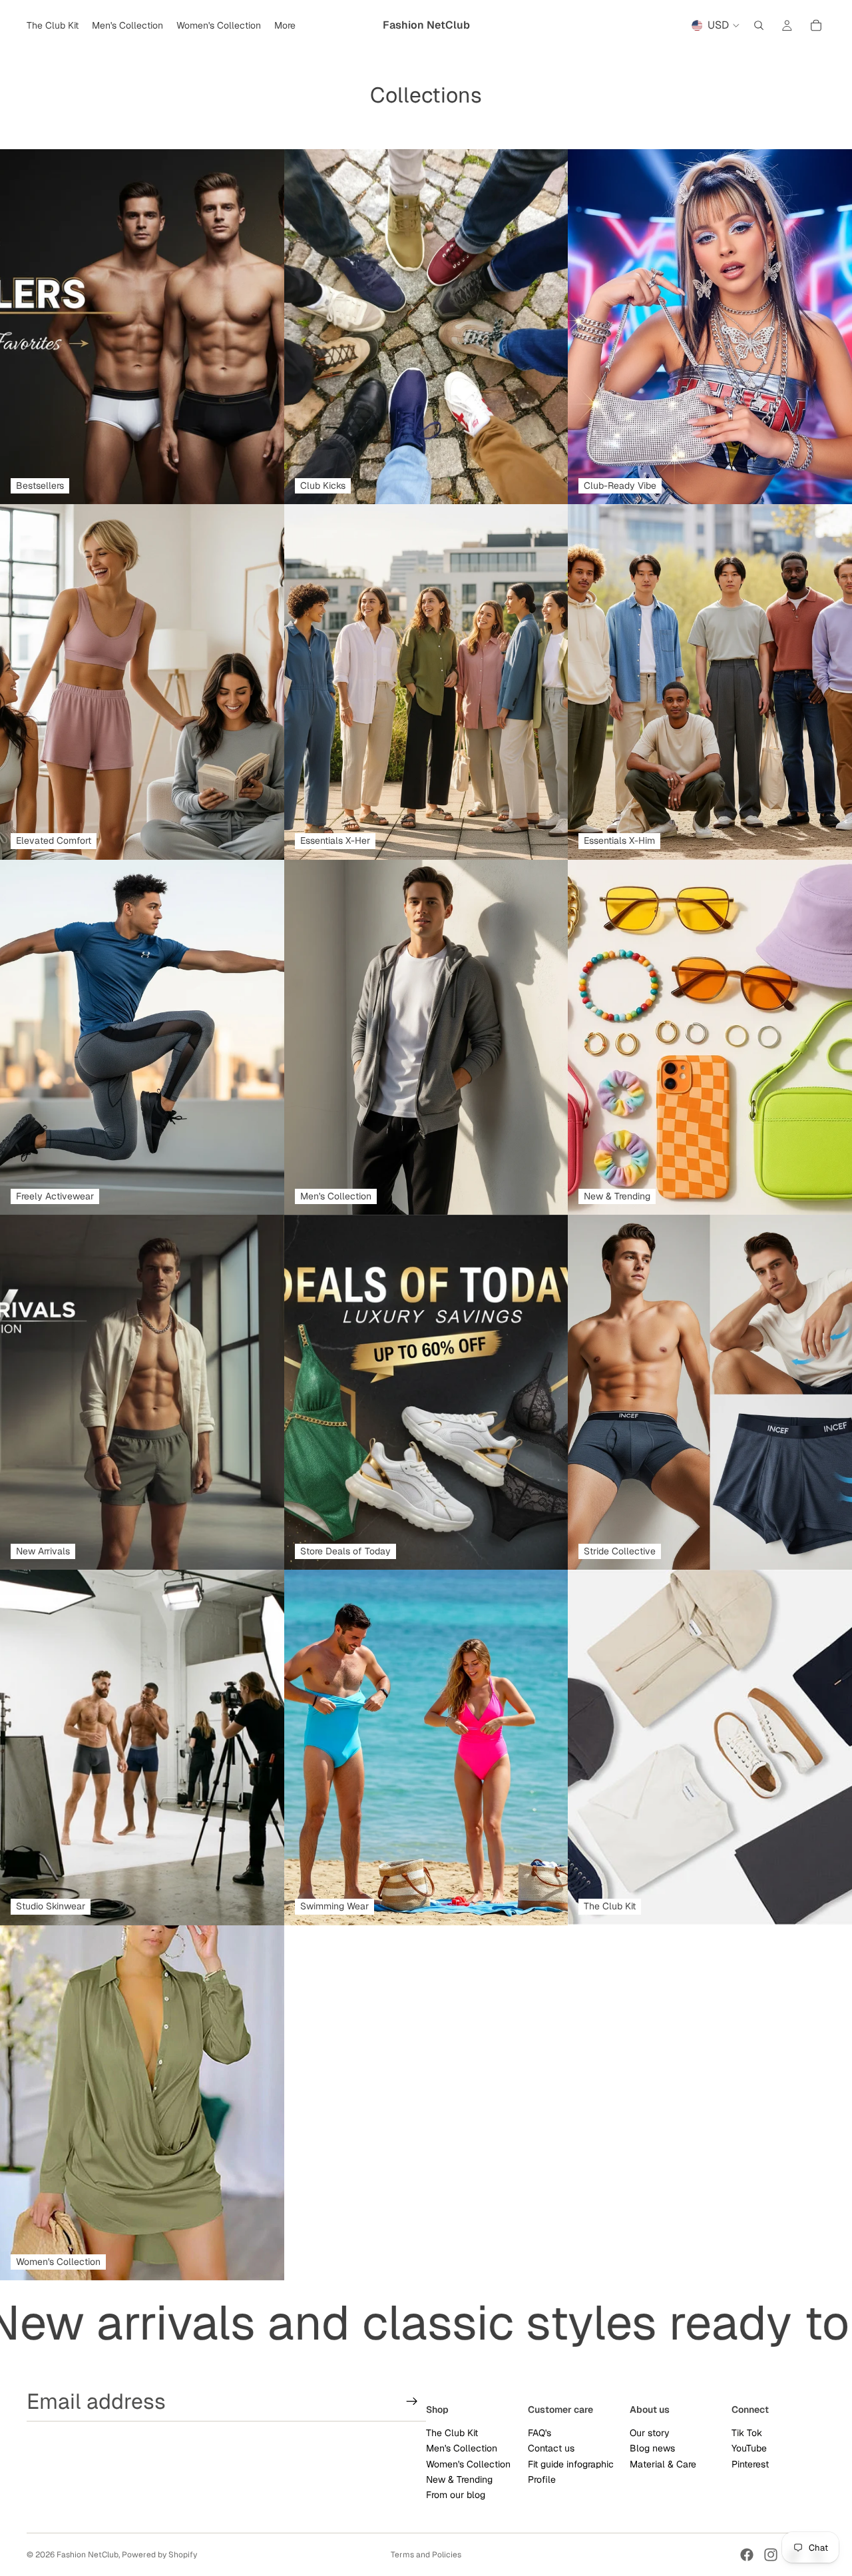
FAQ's (539, 2433)
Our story (650, 2433)
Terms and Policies (426, 2555)
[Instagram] (771, 2555)
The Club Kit (452, 2433)
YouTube (749, 2448)
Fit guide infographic (571, 2464)
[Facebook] (747, 2555)
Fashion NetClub (88, 2555)
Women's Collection (468, 2464)
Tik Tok (747, 2433)
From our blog (456, 2495)
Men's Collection (462, 2448)
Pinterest (750, 2464)
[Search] (759, 25)
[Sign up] (412, 2402)
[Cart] (816, 25)
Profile (542, 2479)
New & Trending (459, 2479)
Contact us (551, 2448)
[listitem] (285, 25)
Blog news (652, 2448)
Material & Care (663, 2464)
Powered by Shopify (159, 2555)
